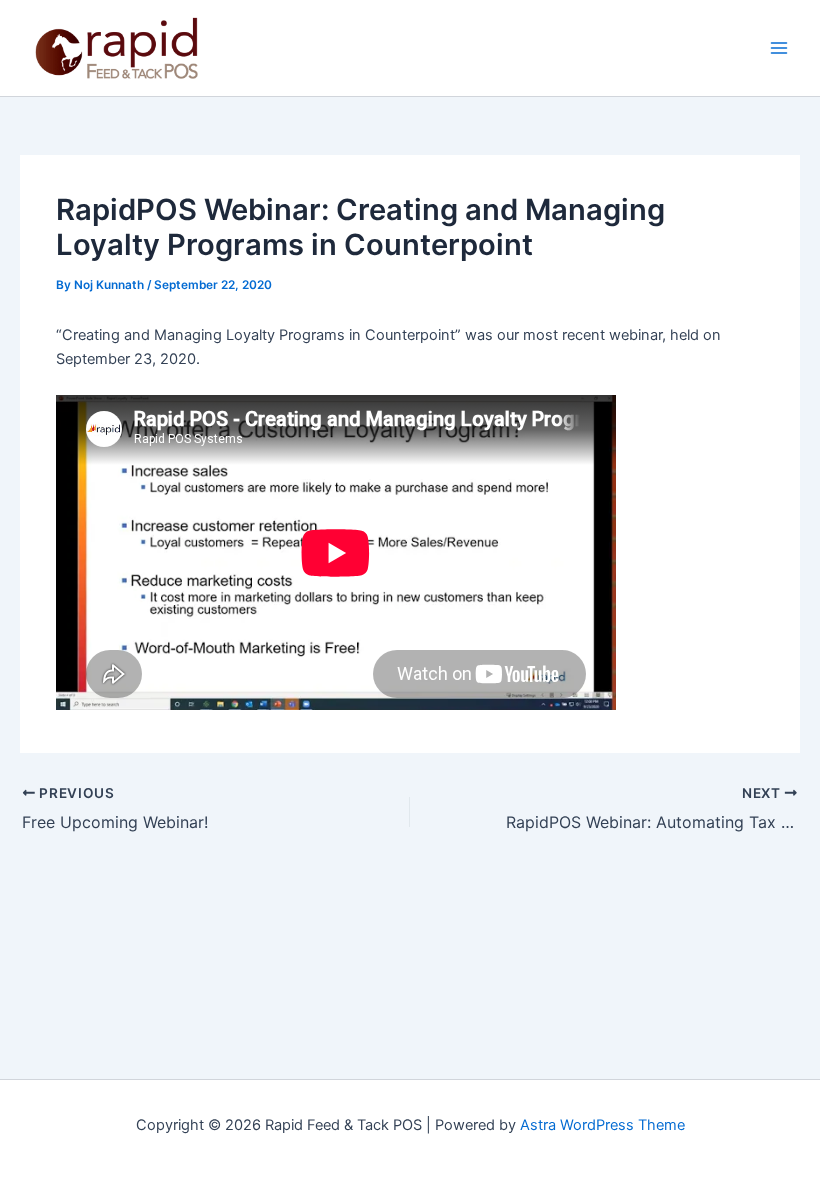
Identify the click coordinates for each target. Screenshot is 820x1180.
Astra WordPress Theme (602, 1125)
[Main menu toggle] (779, 48)
